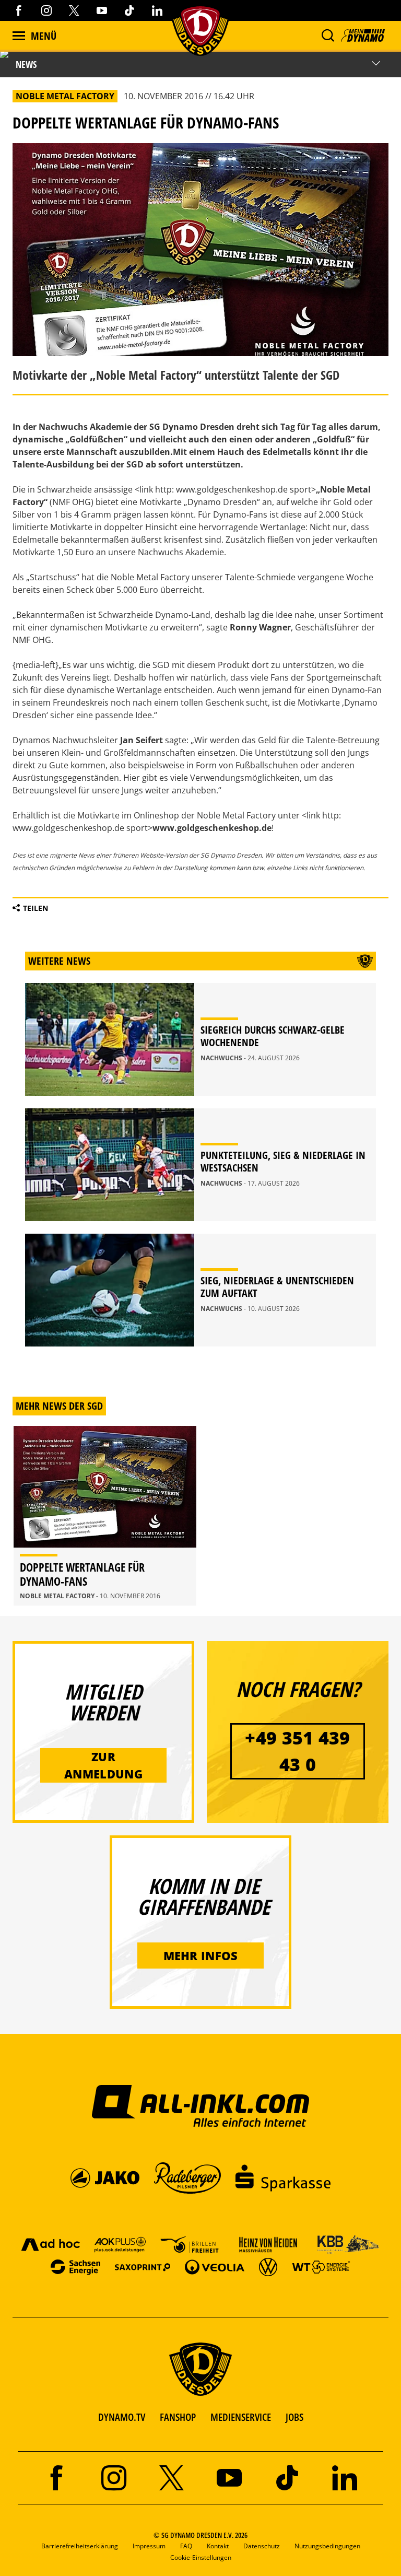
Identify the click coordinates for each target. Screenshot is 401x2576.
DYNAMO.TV (122, 2417)
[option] (105, 1516)
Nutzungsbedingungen (327, 2546)
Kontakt (218, 2546)
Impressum (149, 2546)
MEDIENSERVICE (241, 2417)
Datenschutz (262, 2546)
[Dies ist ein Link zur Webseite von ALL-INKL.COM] (201, 2105)
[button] (328, 36)
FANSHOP (178, 2417)
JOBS (294, 2417)
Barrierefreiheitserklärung (80, 2546)
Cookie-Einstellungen (201, 2557)
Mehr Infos (201, 1956)
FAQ (186, 2546)
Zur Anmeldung (103, 1765)
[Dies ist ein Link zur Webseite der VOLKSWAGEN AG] (268, 2267)
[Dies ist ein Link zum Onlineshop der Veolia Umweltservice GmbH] (215, 2267)
